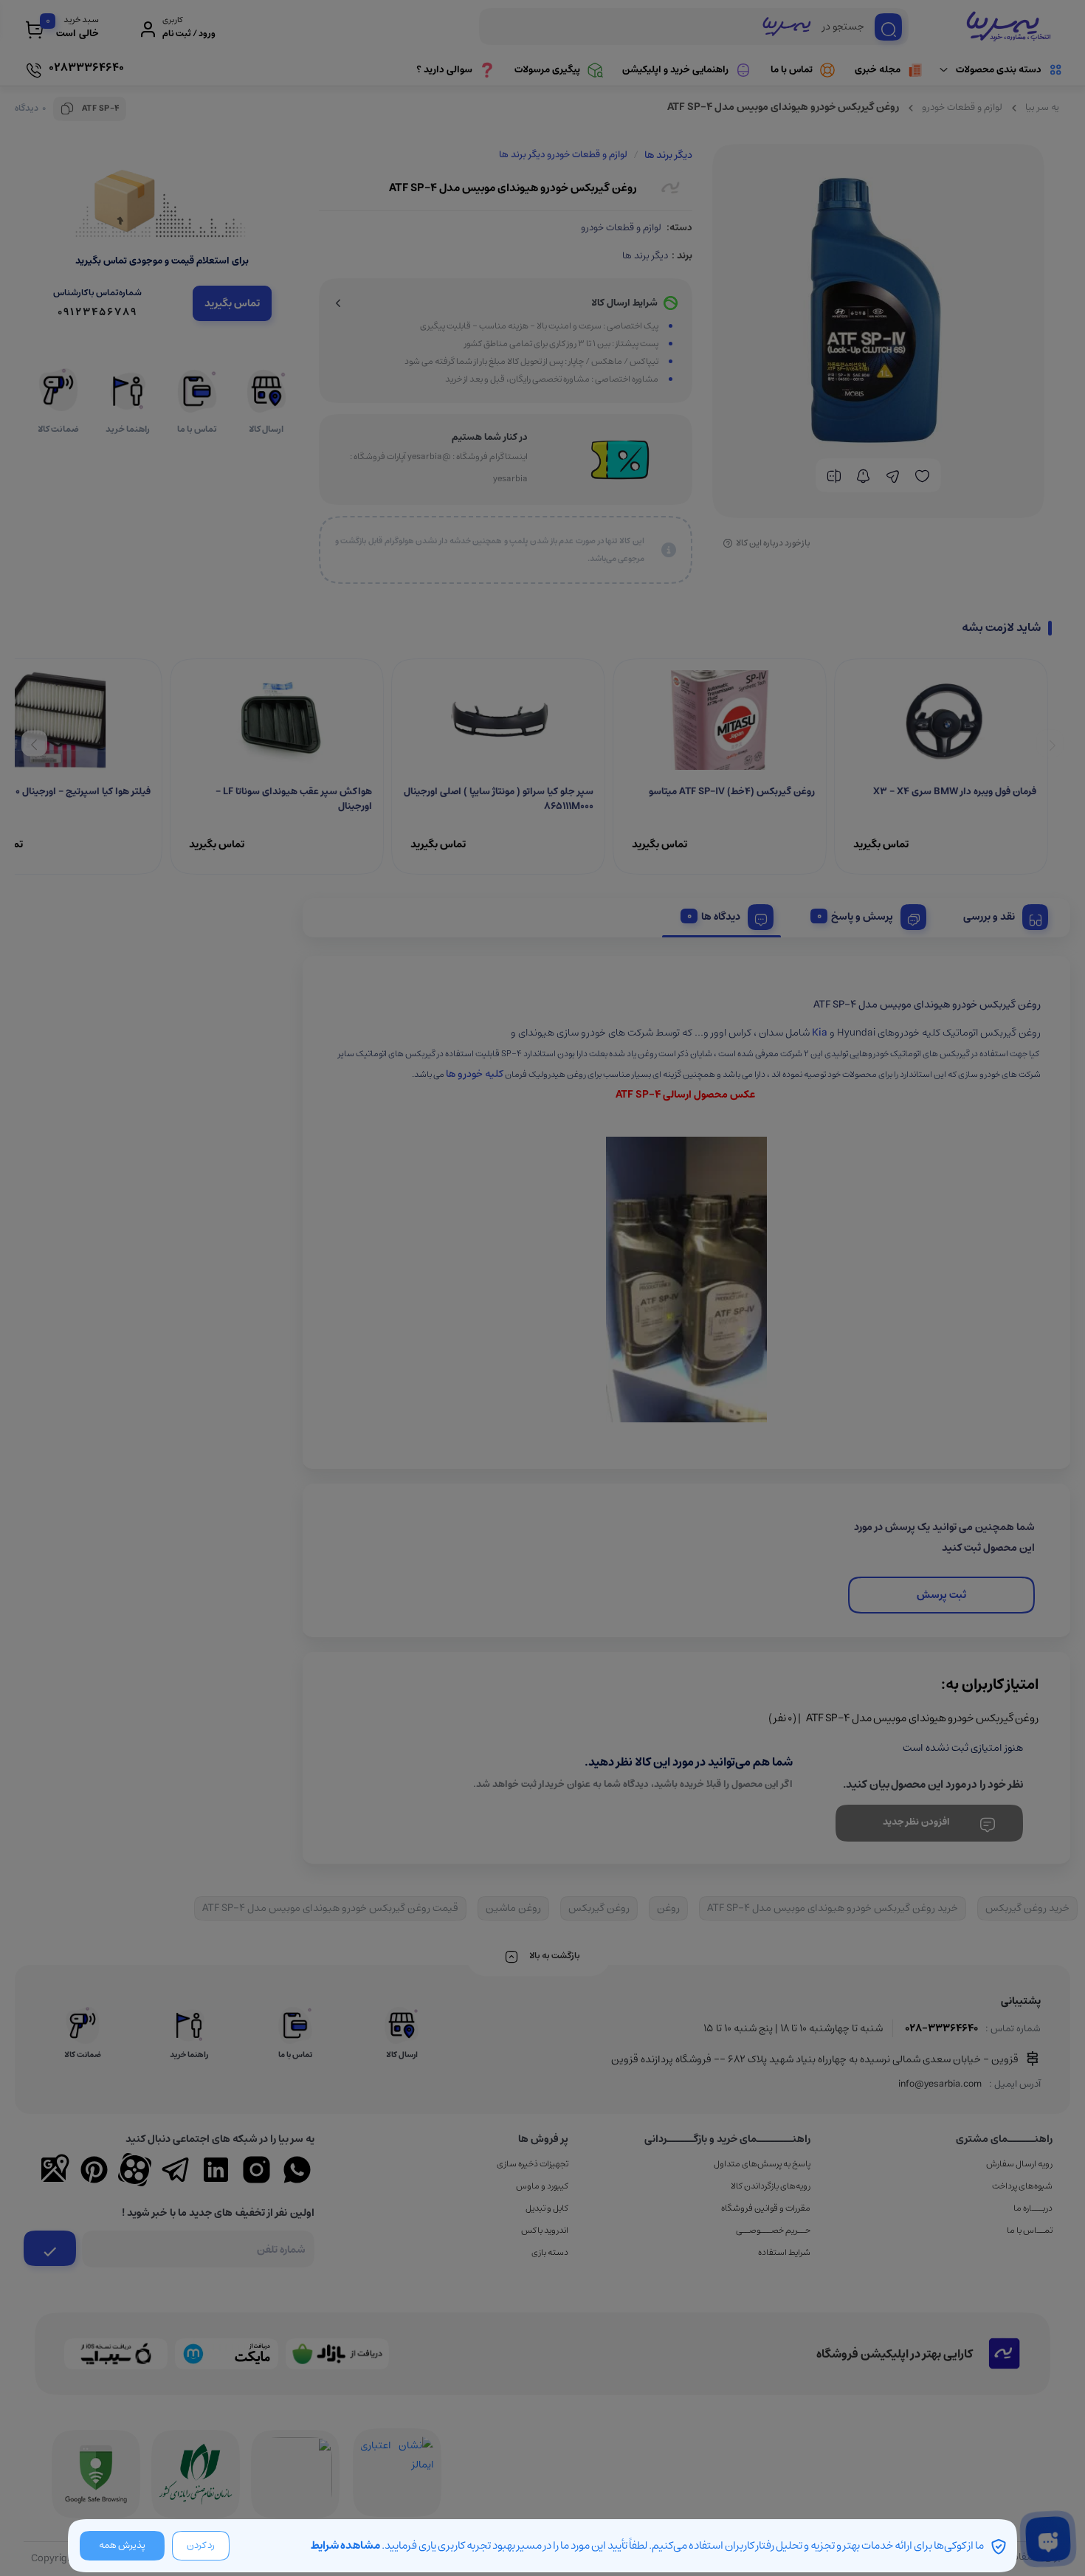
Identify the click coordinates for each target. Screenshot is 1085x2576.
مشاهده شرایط (345, 2545)
